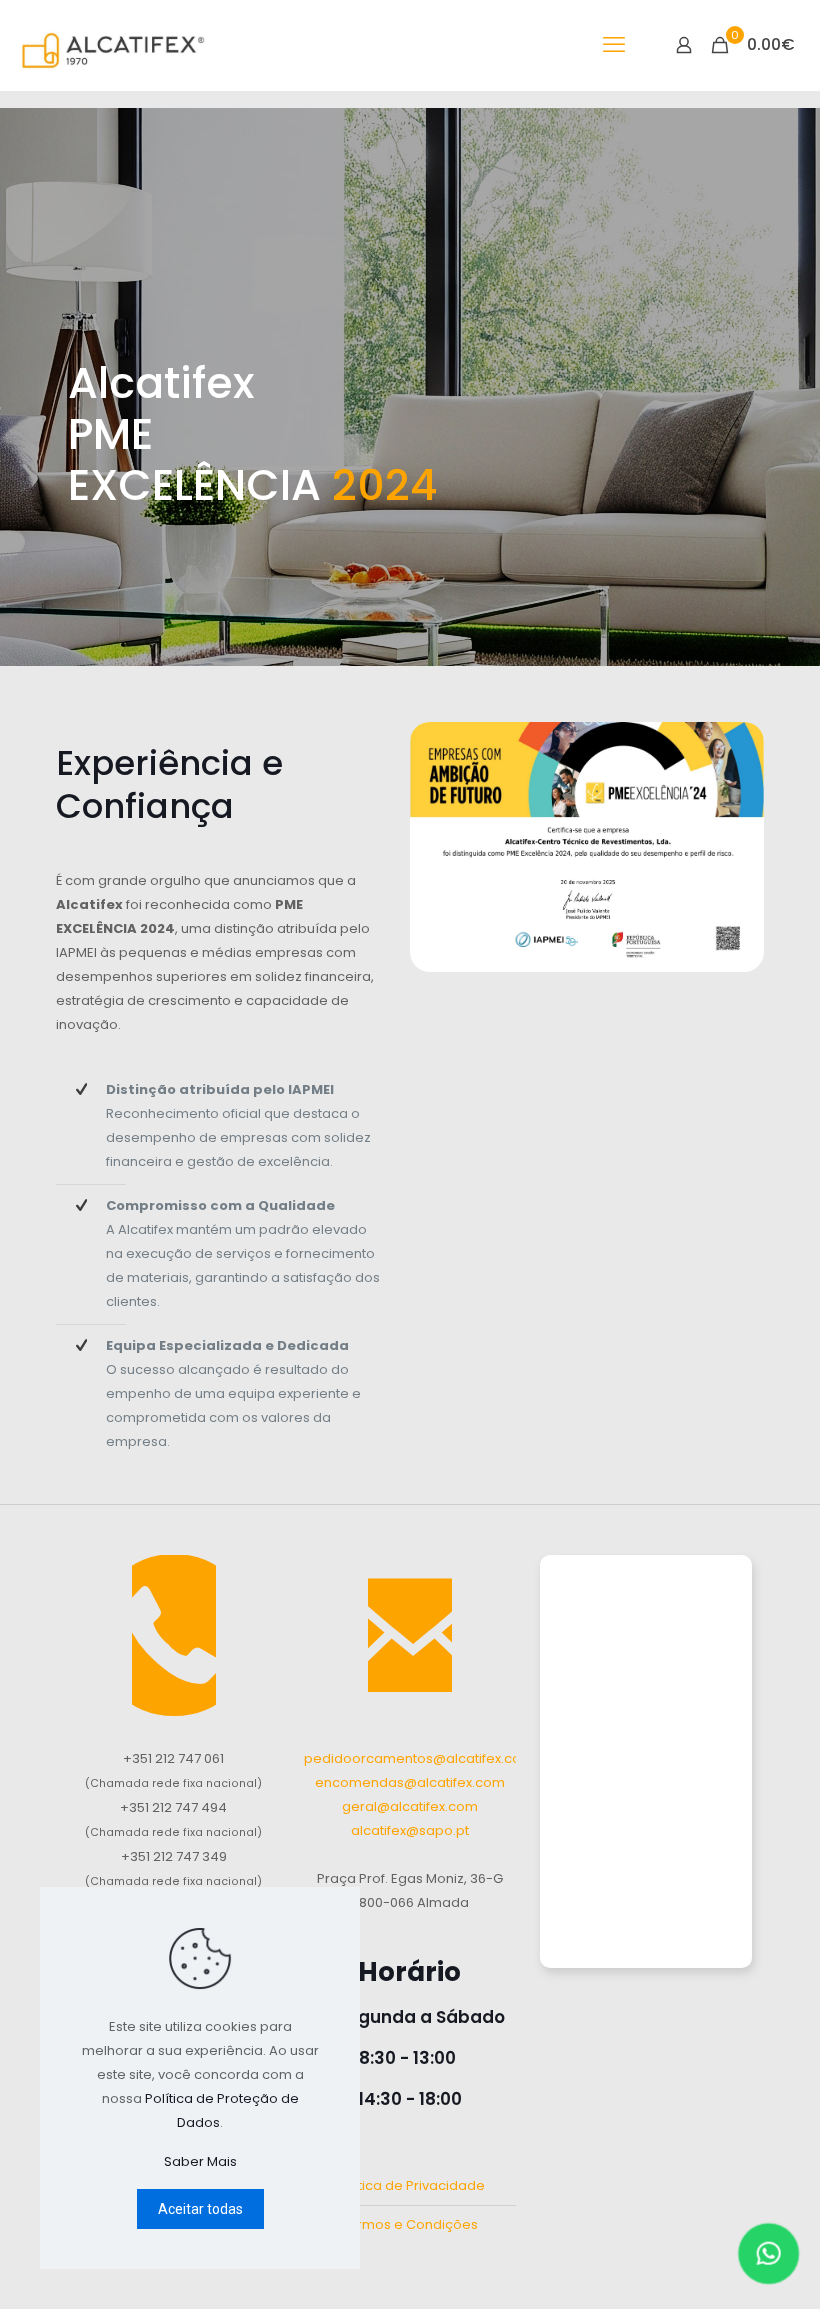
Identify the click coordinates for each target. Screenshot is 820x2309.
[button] (772, 2253)
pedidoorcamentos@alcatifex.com (419, 1758)
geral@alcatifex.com (410, 1806)
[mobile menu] (614, 45)
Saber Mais (200, 2161)
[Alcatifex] (115, 45)
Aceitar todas (200, 2209)
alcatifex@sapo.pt (410, 1830)
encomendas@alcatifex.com (410, 1782)
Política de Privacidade (409, 2185)
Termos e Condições (409, 2224)
